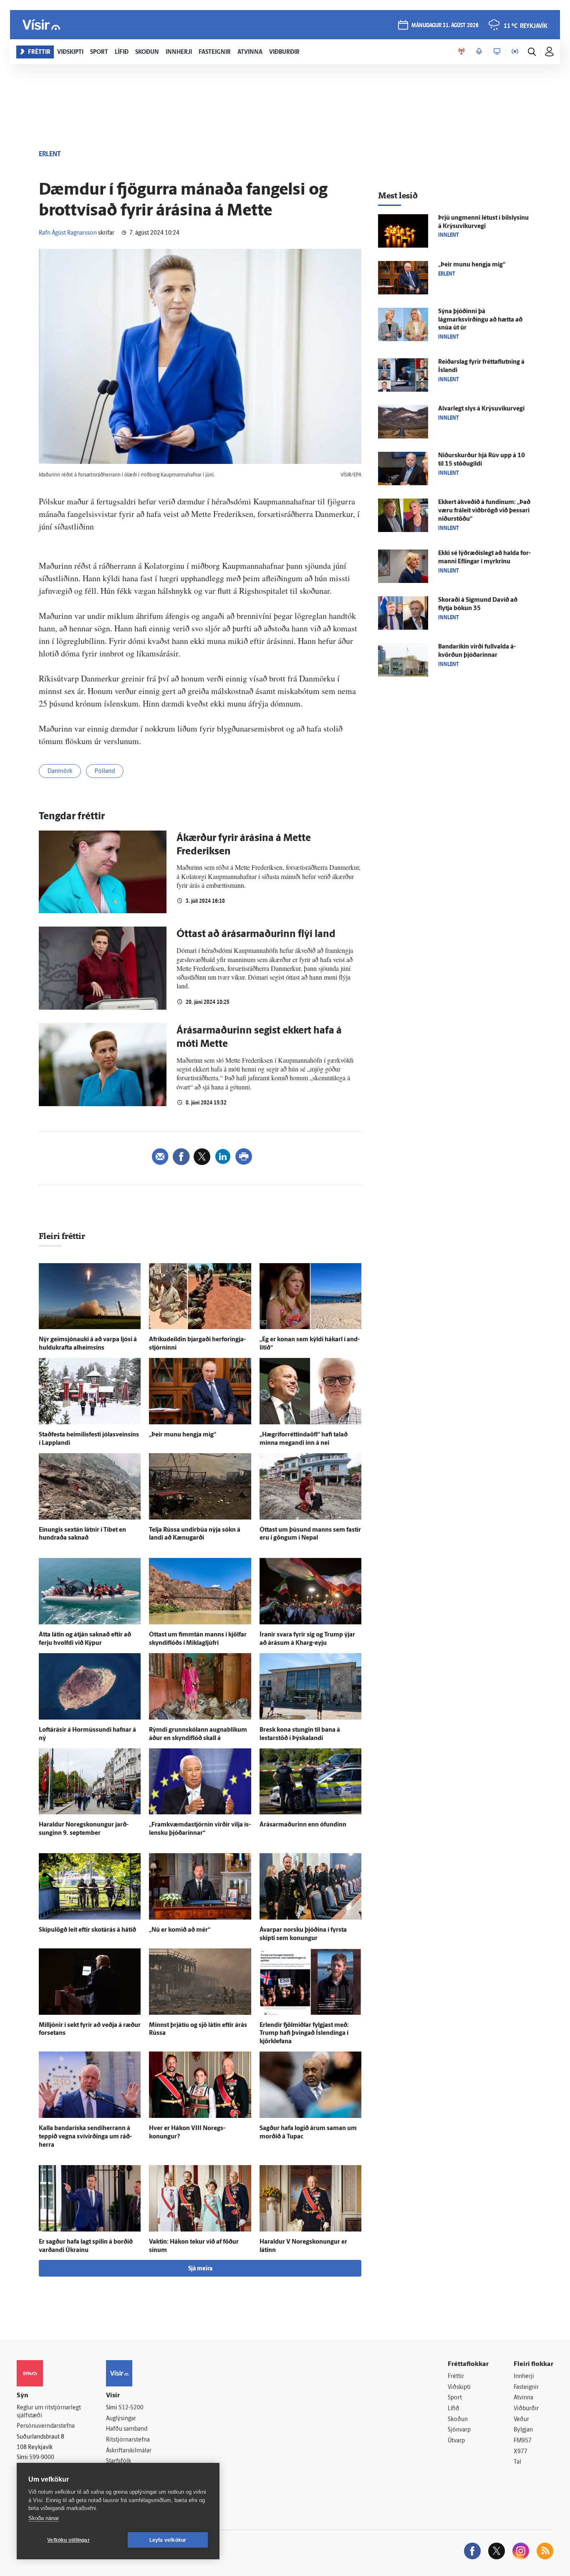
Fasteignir (526, 2387)
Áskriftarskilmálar (129, 2451)
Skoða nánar (44, 2518)
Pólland (105, 771)
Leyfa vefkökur (168, 2540)
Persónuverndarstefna (46, 2426)
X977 (521, 2452)
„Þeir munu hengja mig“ (183, 1435)
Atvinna (523, 2398)
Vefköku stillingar (68, 2540)
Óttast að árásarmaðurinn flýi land (256, 935)
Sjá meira (200, 2269)
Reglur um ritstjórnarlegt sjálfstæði (49, 2412)
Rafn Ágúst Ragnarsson (68, 233)
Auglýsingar (121, 2419)
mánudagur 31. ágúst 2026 (445, 26)
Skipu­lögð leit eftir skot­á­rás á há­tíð (87, 1930)
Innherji (524, 2377)
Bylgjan (523, 2430)
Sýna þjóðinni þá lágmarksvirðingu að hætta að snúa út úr (480, 320)
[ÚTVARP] (515, 52)
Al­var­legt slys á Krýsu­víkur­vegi (481, 409)
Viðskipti (459, 2387)
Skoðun (458, 2420)
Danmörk (60, 771)
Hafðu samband (127, 2429)
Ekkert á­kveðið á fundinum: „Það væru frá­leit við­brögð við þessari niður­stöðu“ (484, 511)
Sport (455, 2398)
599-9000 (42, 2458)
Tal (517, 2462)
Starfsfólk (119, 2461)
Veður (521, 2420)
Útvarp (456, 2441)
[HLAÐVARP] (479, 52)
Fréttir (456, 2377)
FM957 (523, 2441)
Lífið (454, 2409)
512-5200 (131, 2408)
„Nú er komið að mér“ (180, 1930)
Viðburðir (526, 2409)
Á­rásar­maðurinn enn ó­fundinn (303, 1825)
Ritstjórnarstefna (128, 2440)
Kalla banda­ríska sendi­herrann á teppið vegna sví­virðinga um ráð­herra (85, 2137)
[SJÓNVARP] (497, 52)
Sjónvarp (459, 2430)
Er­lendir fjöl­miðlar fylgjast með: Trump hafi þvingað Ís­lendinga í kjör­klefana (304, 2034)
